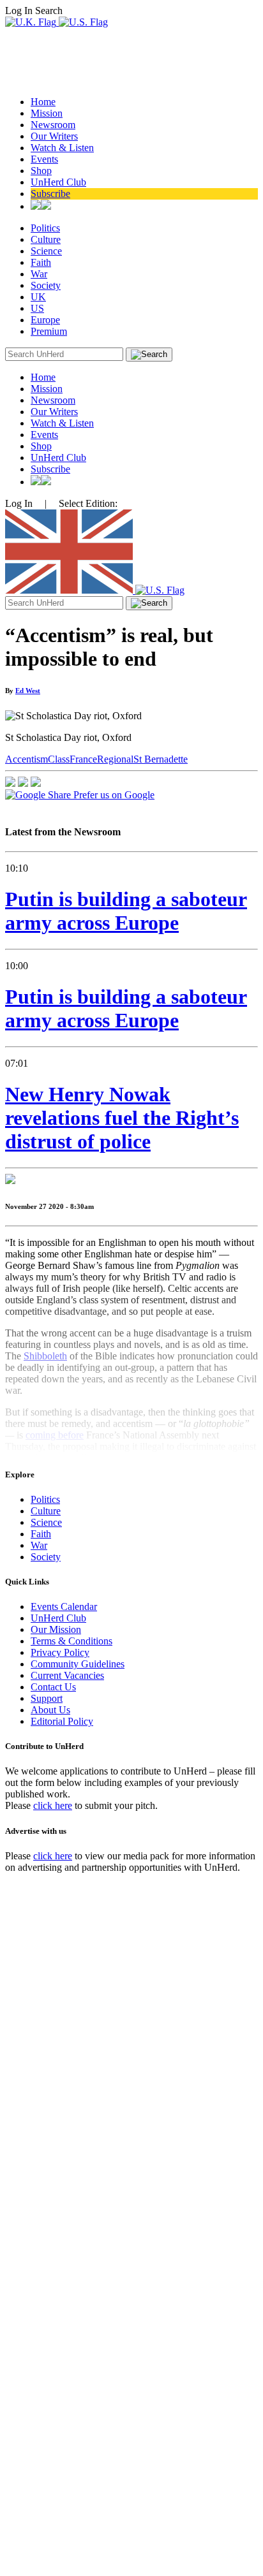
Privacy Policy (60, 1652)
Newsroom (53, 125)
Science (46, 251)
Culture (46, 239)
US (37, 308)
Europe (45, 320)
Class (59, 759)
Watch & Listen (62, 148)
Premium (49, 331)
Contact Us (53, 1687)
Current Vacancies (67, 1675)
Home (43, 102)
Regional (115, 759)
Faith (41, 262)
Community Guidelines (78, 1664)
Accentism (26, 759)
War (39, 274)
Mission (47, 113)
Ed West (28, 691)
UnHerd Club (58, 182)
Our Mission (56, 1629)
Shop (41, 171)
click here (53, 1805)
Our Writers (54, 136)
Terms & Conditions (71, 1641)
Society (46, 285)
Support (47, 1698)
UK (38, 297)
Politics (45, 228)
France (83, 759)
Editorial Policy (62, 1721)
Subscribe (50, 194)
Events (44, 159)
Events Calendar (64, 1606)
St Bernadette (161, 759)
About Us (50, 1710)
